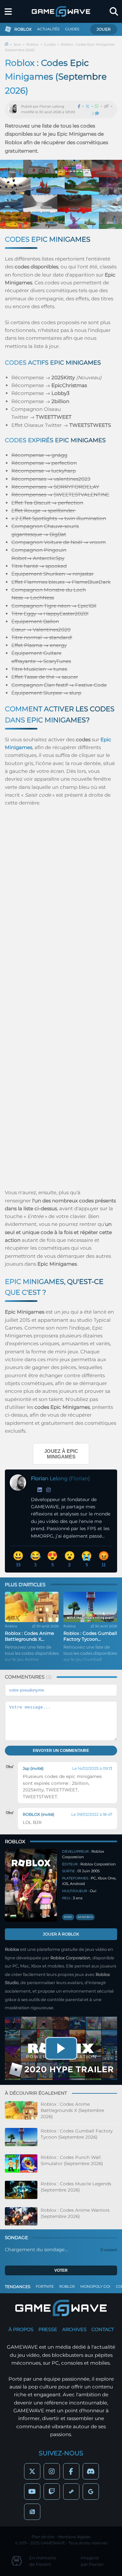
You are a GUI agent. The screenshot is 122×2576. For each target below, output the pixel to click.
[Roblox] (31, 1885)
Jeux (17, 45)
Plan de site (43, 2537)
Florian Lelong (52, 106)
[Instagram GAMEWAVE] (52, 2471)
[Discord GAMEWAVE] (91, 2471)
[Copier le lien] (106, 106)
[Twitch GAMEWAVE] (52, 2492)
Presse (48, 2329)
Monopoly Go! (95, 2286)
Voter (61, 2270)
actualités (48, 29)
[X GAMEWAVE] (32, 2471)
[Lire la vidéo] (61, 2048)
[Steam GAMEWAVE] (71, 2492)
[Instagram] (48, 1490)
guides (72, 29)
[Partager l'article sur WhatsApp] (97, 106)
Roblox (33, 45)
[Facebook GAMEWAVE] (71, 2471)
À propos (21, 2329)
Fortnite (45, 2286)
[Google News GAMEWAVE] (32, 2512)
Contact (103, 2329)
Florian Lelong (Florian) (60, 1478)
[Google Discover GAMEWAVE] (91, 2492)
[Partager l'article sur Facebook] (79, 106)
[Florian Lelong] (15, 110)
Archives (74, 2329)
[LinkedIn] (40, 1490)
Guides (50, 45)
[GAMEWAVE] (61, 11)
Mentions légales (74, 2537)
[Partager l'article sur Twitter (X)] (88, 106)
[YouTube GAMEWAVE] (32, 2492)
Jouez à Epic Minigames (61, 1454)
